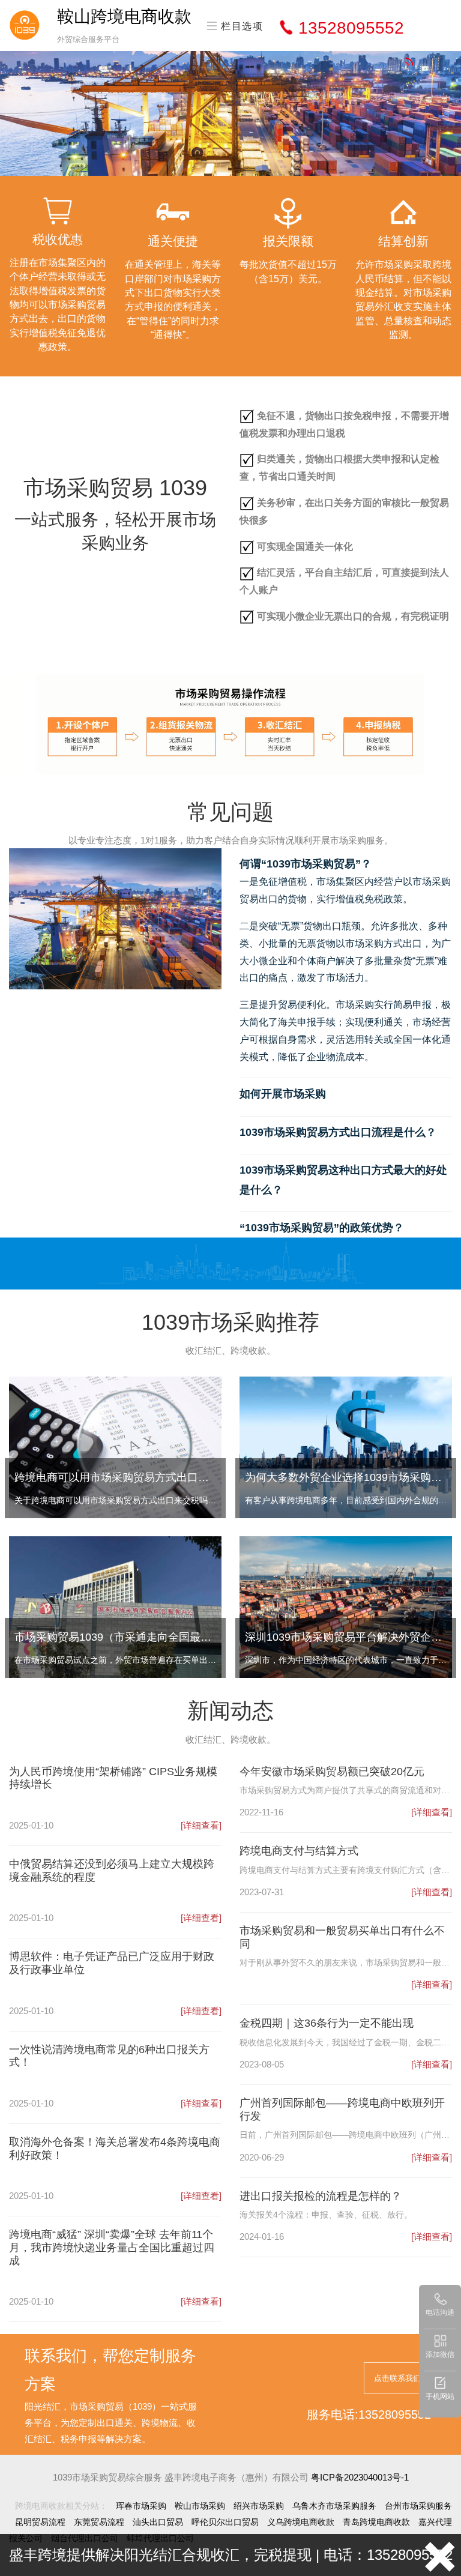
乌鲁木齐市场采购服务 (334, 2506)
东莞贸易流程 (99, 2522)
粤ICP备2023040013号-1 (360, 2477)
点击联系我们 (397, 2378)
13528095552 (351, 28)
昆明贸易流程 (40, 2522)
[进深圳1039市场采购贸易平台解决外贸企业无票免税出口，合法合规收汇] (346, 1606)
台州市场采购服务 (418, 2506)
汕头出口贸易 (158, 2522)
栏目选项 (241, 26)
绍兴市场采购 (259, 2506)
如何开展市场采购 (283, 1094)
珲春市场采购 (141, 2506)
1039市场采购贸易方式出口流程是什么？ (338, 1132)
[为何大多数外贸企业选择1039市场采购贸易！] (346, 1446)
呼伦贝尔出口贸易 (225, 2522)
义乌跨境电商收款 (301, 2522)
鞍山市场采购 (200, 2506)
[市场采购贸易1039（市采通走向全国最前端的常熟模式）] (115, 1606)
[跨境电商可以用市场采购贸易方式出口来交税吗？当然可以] (115, 1446)
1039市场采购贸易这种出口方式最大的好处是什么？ (343, 1180)
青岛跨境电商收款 (376, 2522)
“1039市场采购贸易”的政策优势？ (322, 1228)
